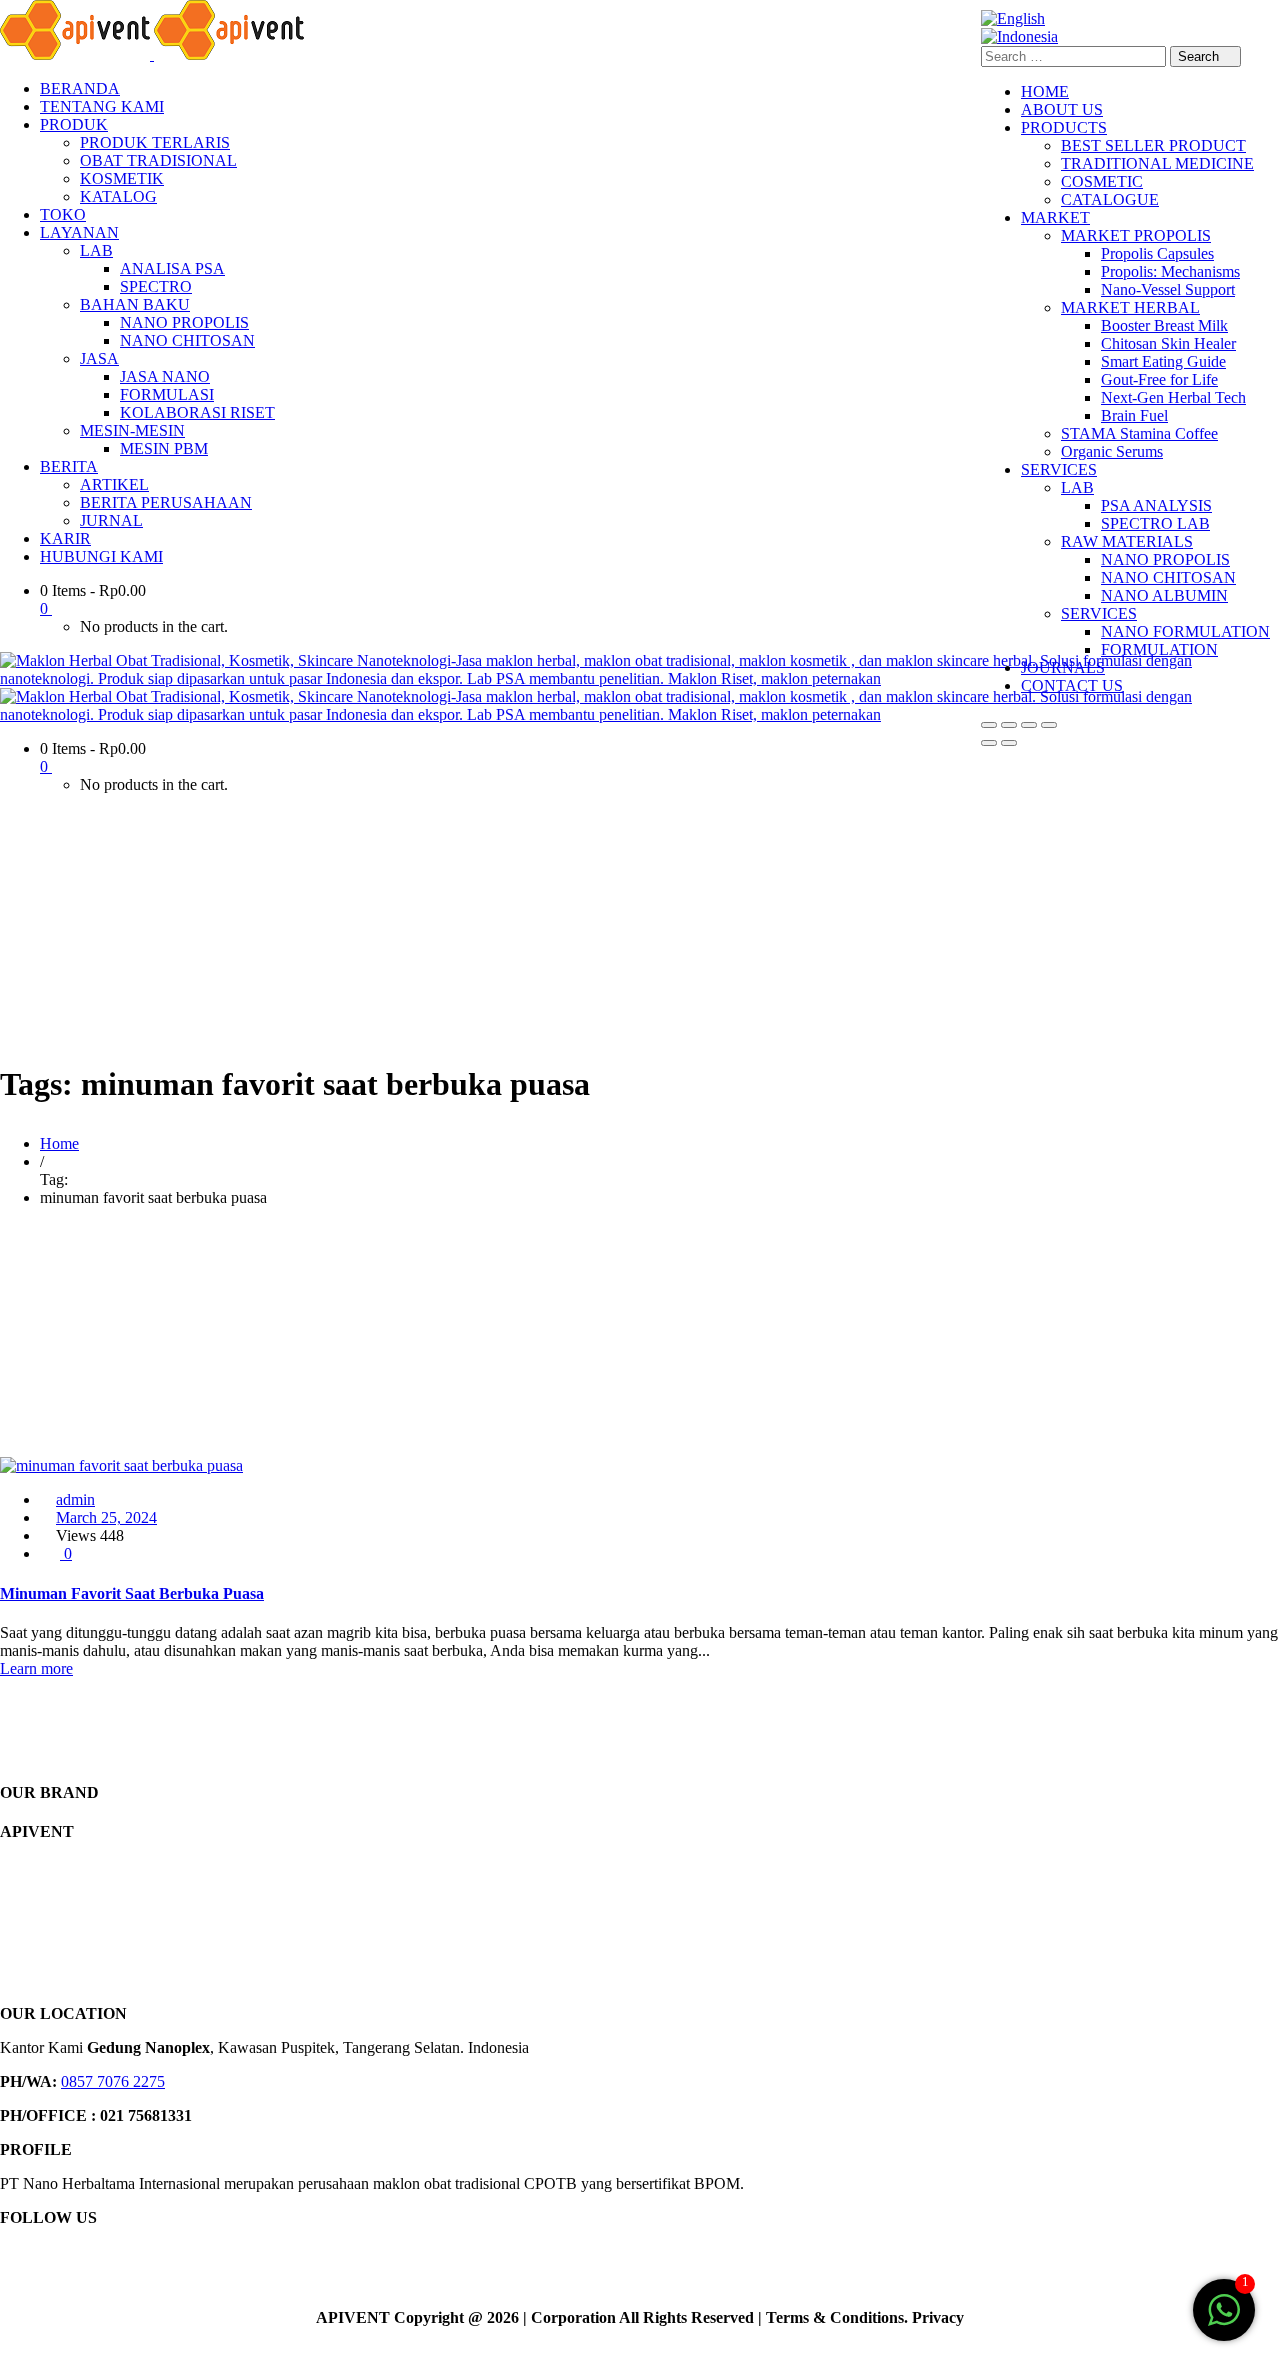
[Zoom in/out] (989, 725)
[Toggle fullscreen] (1009, 725)
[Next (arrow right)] (1009, 743)
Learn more (36, 1668)
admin (75, 1499)
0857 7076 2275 (113, 2081)
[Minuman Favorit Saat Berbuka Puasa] (121, 1465)
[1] (1224, 2320)
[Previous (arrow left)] (989, 743)
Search (1200, 56)
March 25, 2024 (106, 1517)
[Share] (1029, 725)
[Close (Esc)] (1049, 725)
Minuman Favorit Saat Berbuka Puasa (132, 1593)
